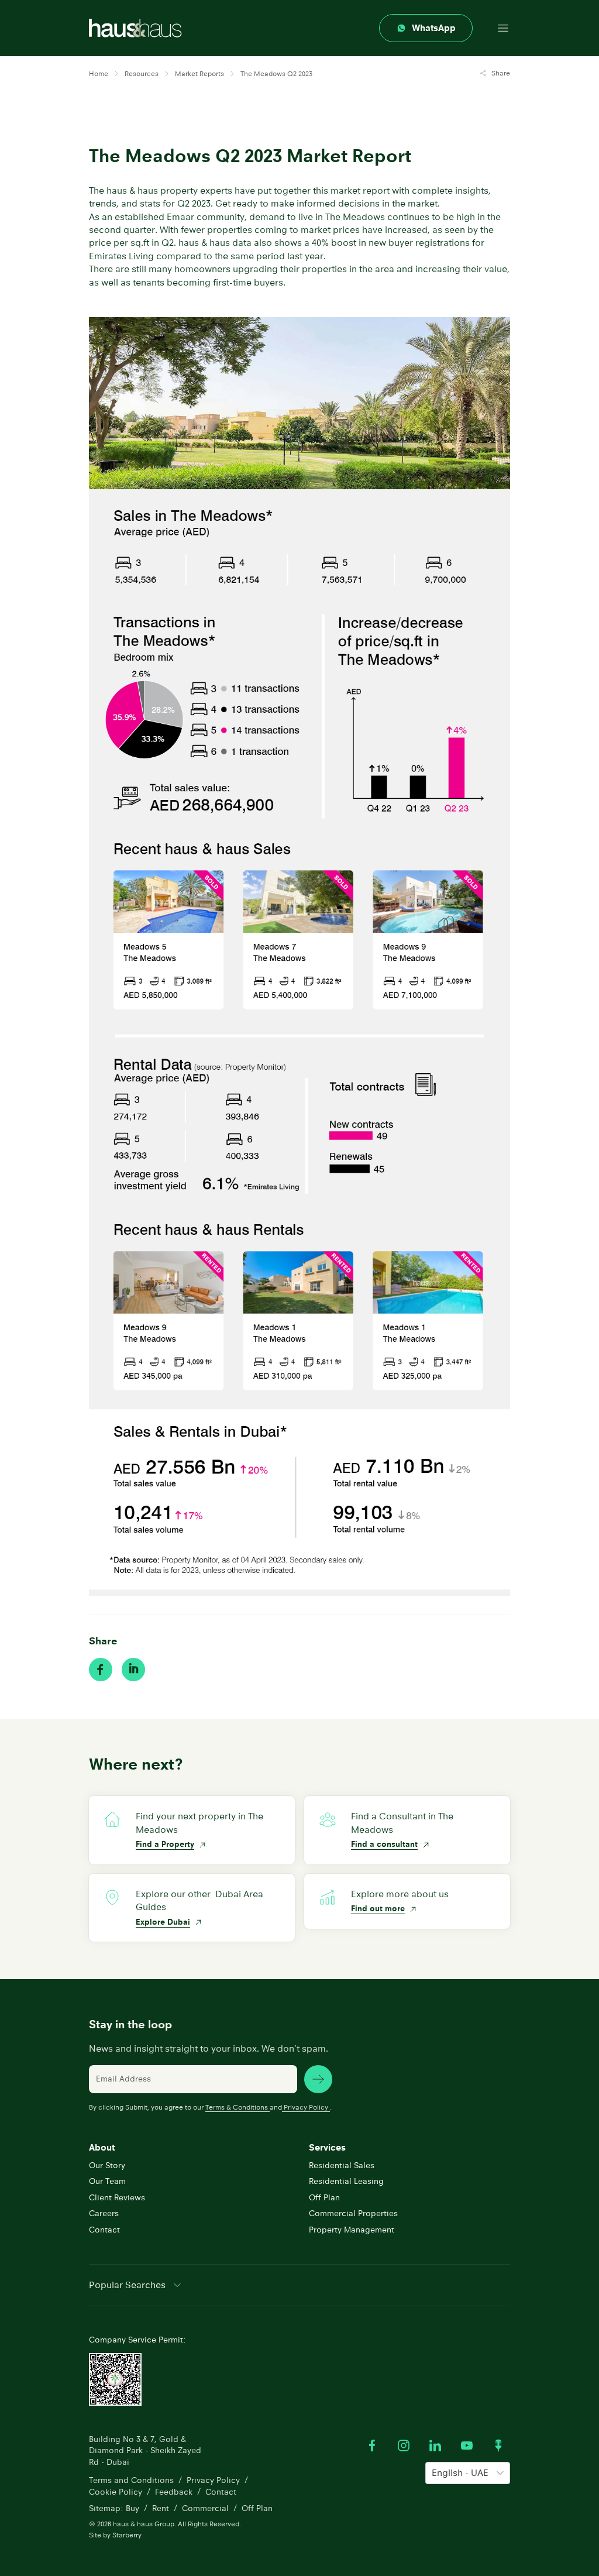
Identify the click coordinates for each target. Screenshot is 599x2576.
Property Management (352, 2230)
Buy (132, 2508)
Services (327, 2147)
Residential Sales (342, 2165)
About (102, 2147)
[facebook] (101, 1670)
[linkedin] (133, 1670)
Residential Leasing (346, 2181)
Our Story (107, 2165)
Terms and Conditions (131, 2480)
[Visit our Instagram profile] (404, 2446)
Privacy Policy (306, 2107)
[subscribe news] (318, 2079)
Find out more (378, 1908)
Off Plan (324, 2197)
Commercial (205, 2508)
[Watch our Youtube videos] (467, 2446)
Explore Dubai (163, 1922)
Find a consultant (384, 1844)
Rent (161, 2508)
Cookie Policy (116, 2492)
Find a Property (165, 1844)
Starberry (127, 2535)
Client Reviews (117, 2197)
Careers (104, 2213)
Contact (104, 2230)
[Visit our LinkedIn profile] (435, 2446)
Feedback (174, 2492)
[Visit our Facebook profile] (372, 2446)
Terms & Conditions (237, 2107)
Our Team (107, 2181)
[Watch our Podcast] (498, 2446)
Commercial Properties (353, 2213)
